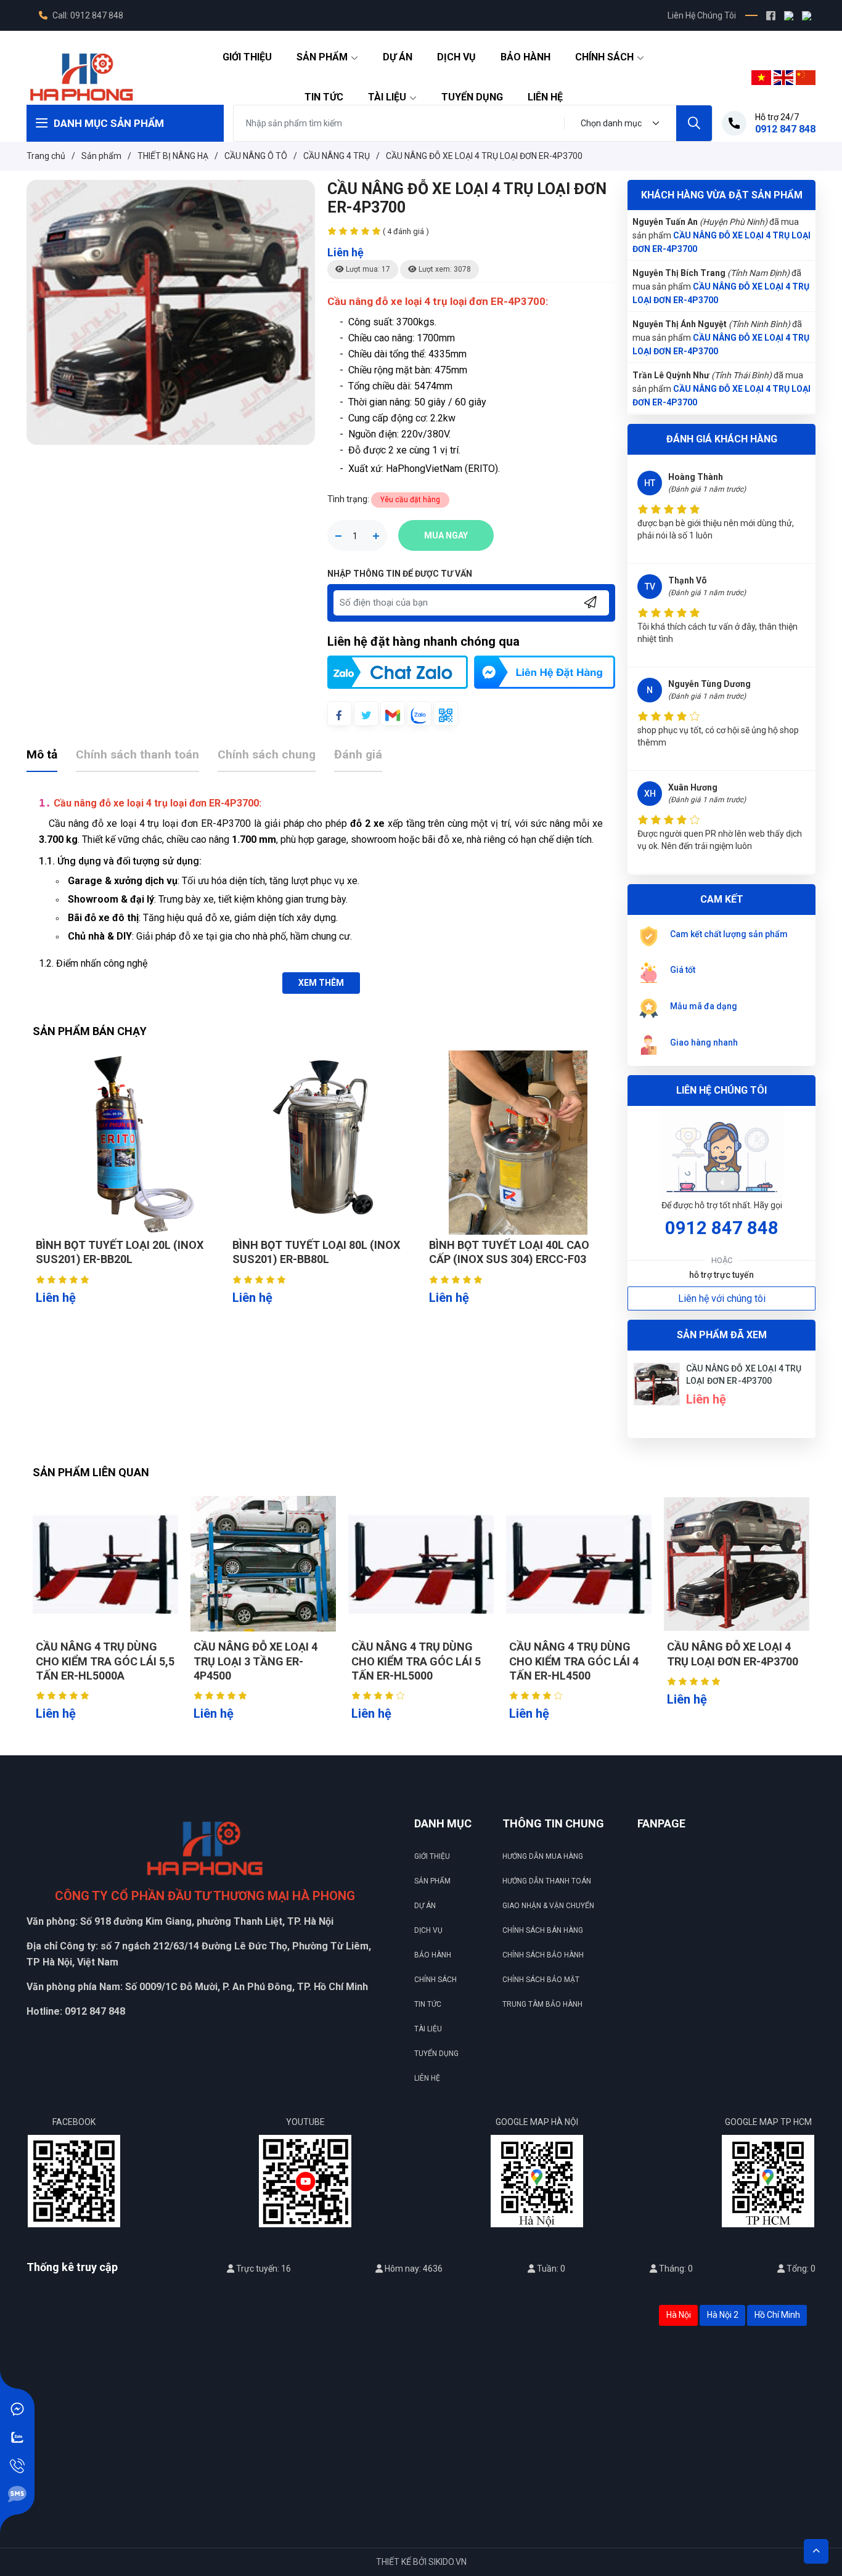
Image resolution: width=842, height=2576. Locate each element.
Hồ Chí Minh (777, 2315)
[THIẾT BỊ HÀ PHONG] (81, 76)
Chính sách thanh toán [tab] (137, 754)
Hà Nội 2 (723, 2315)
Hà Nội (679, 2315)
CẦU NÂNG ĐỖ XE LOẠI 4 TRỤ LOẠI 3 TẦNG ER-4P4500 (255, 1661)
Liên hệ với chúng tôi (722, 1298)
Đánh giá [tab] (358, 754)
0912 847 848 (722, 1228)
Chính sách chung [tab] (267, 754)
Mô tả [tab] (42, 754)
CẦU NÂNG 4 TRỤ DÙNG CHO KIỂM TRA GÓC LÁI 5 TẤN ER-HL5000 (416, 1661)
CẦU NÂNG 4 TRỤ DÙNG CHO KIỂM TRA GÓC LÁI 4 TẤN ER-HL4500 (574, 1661)
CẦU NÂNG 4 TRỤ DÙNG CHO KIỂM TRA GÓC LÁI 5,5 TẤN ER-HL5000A (105, 1661)
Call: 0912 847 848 (87, 15)
